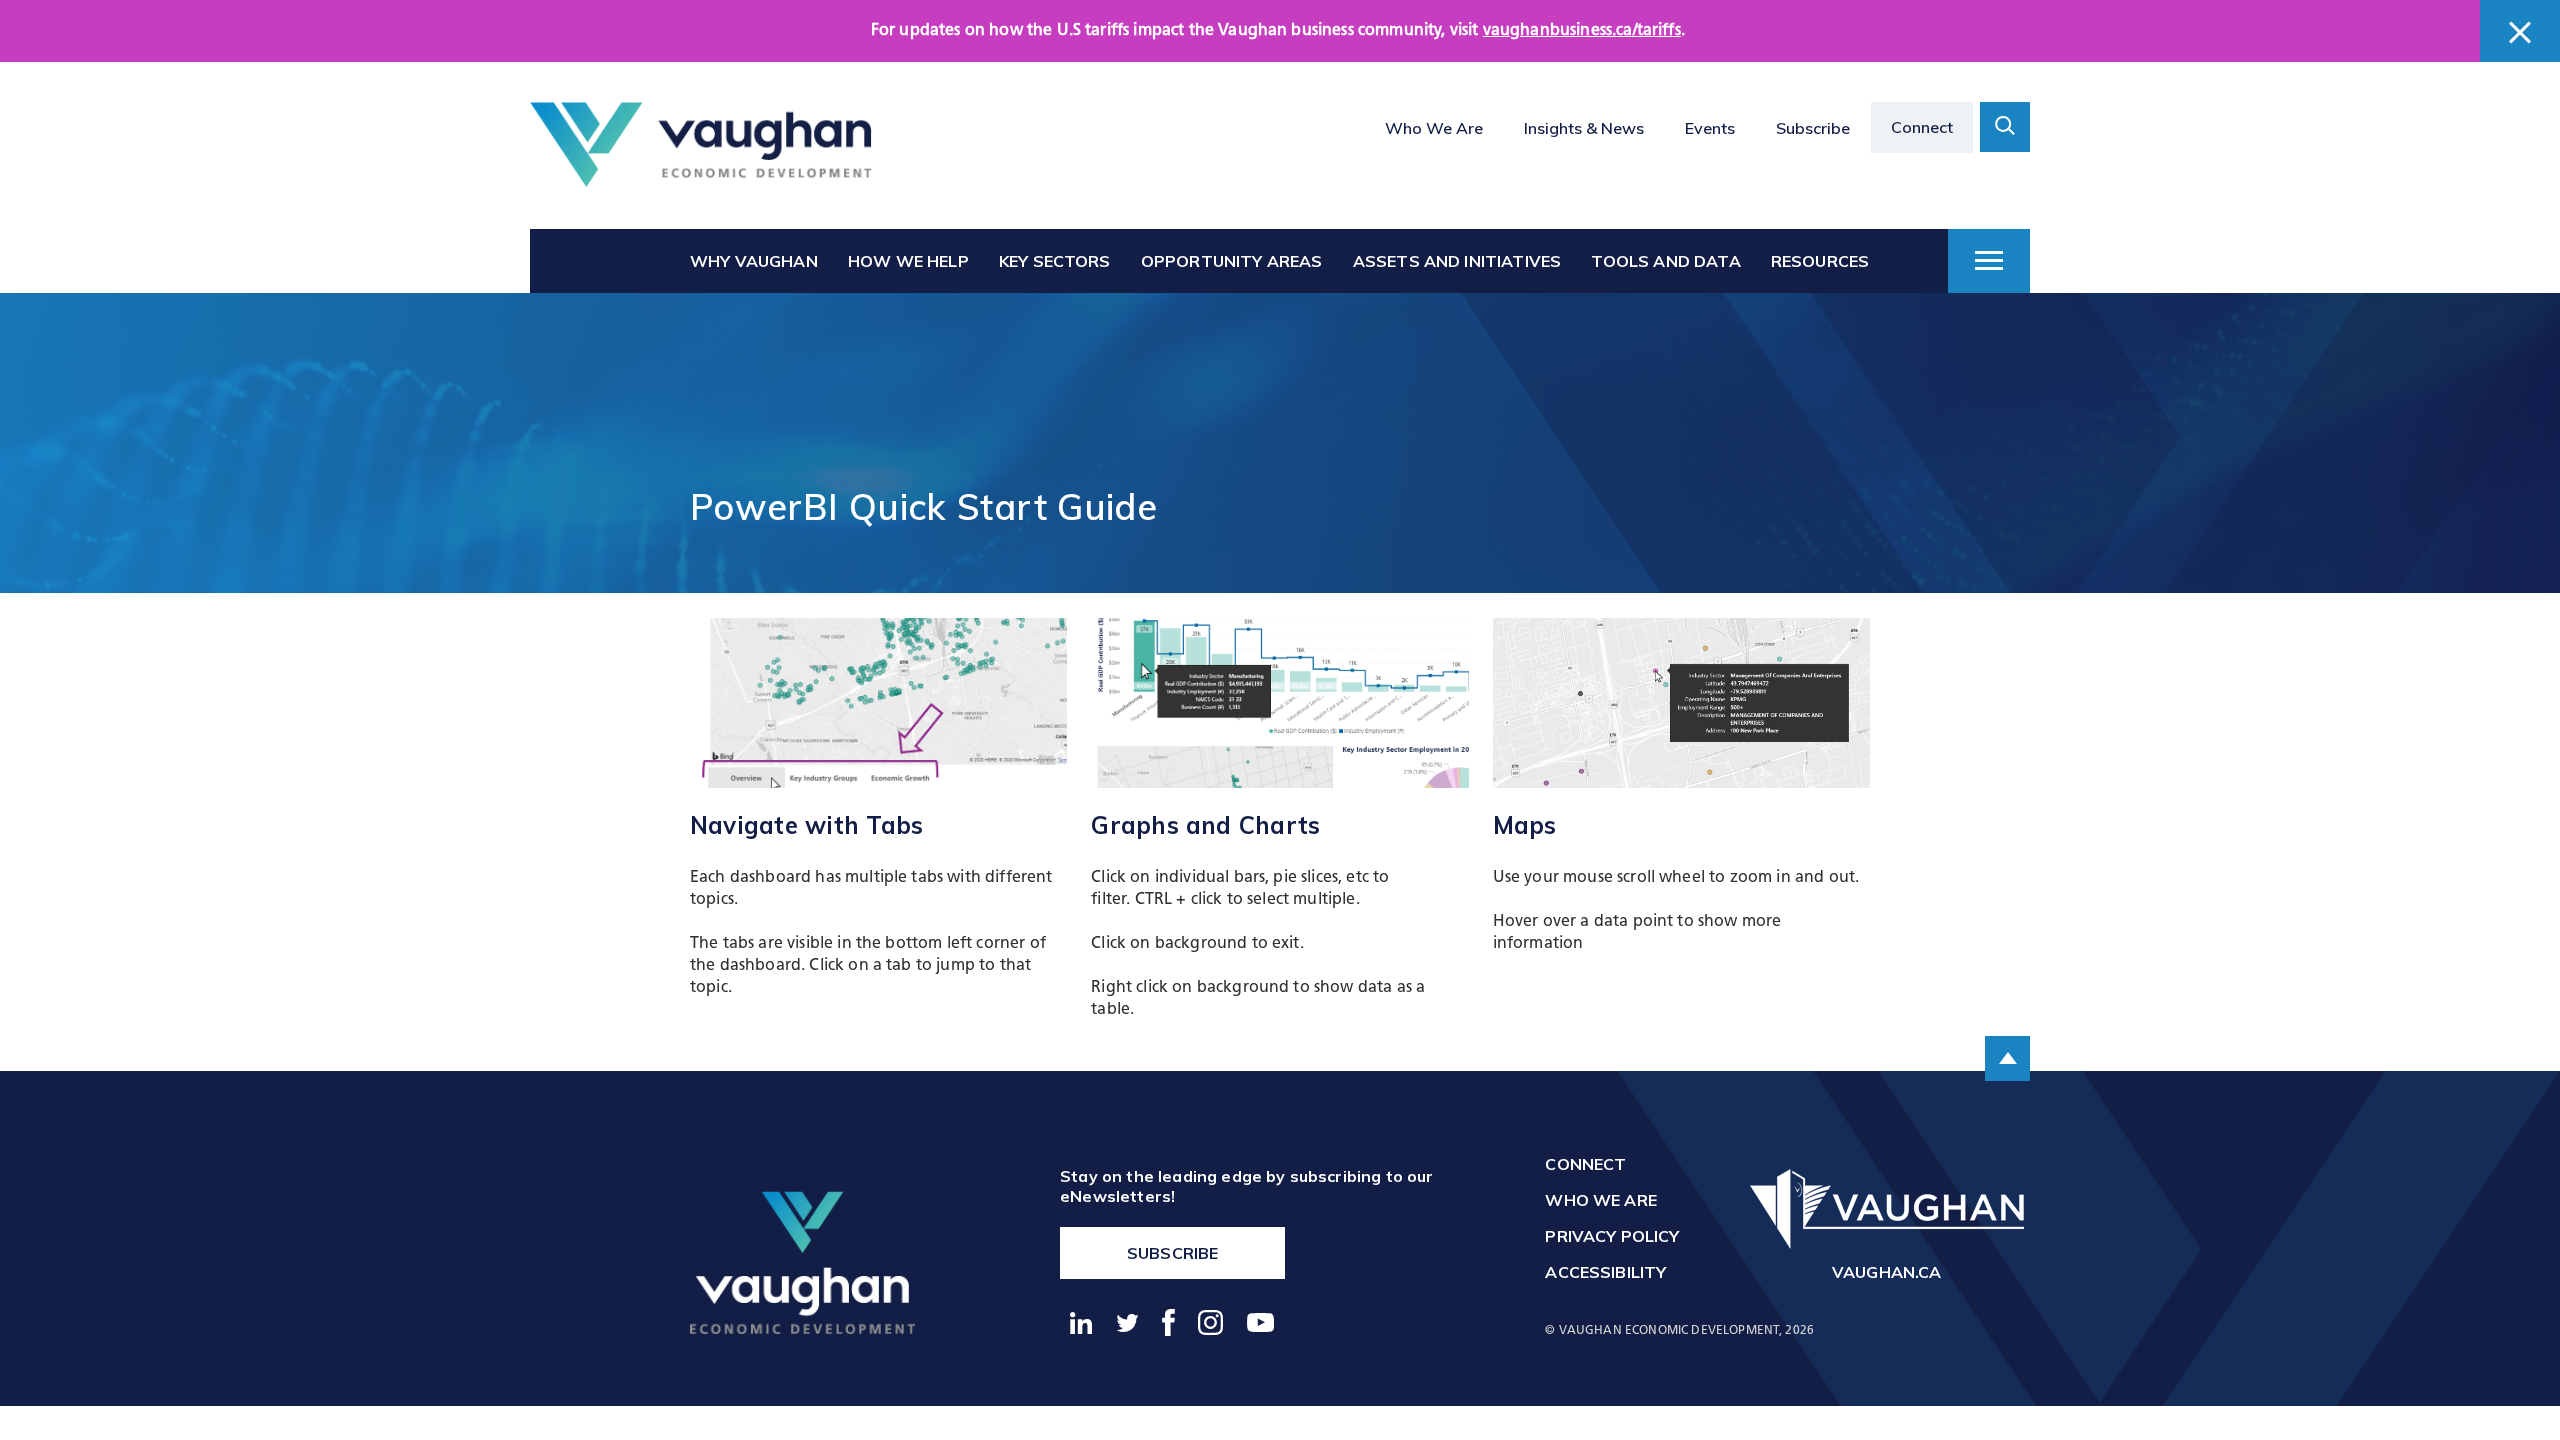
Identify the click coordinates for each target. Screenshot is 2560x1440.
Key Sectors (1055, 261)
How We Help (908, 261)
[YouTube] (1261, 1322)
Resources (1820, 261)
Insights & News (1584, 128)
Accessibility (1605, 1272)
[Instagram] (1211, 1322)
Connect (1922, 127)
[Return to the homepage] (701, 145)
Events (1710, 128)
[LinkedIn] (1081, 1323)
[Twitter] (1128, 1323)
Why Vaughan (754, 261)
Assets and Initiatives (1457, 261)
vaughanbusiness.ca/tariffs (1582, 31)
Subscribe (1813, 128)
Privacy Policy (1612, 1236)
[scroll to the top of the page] (2007, 1058)
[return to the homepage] (802, 1262)
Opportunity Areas (1232, 261)
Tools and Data (1665, 261)
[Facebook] (1169, 1322)
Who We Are (1434, 128)
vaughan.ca (1887, 1272)
